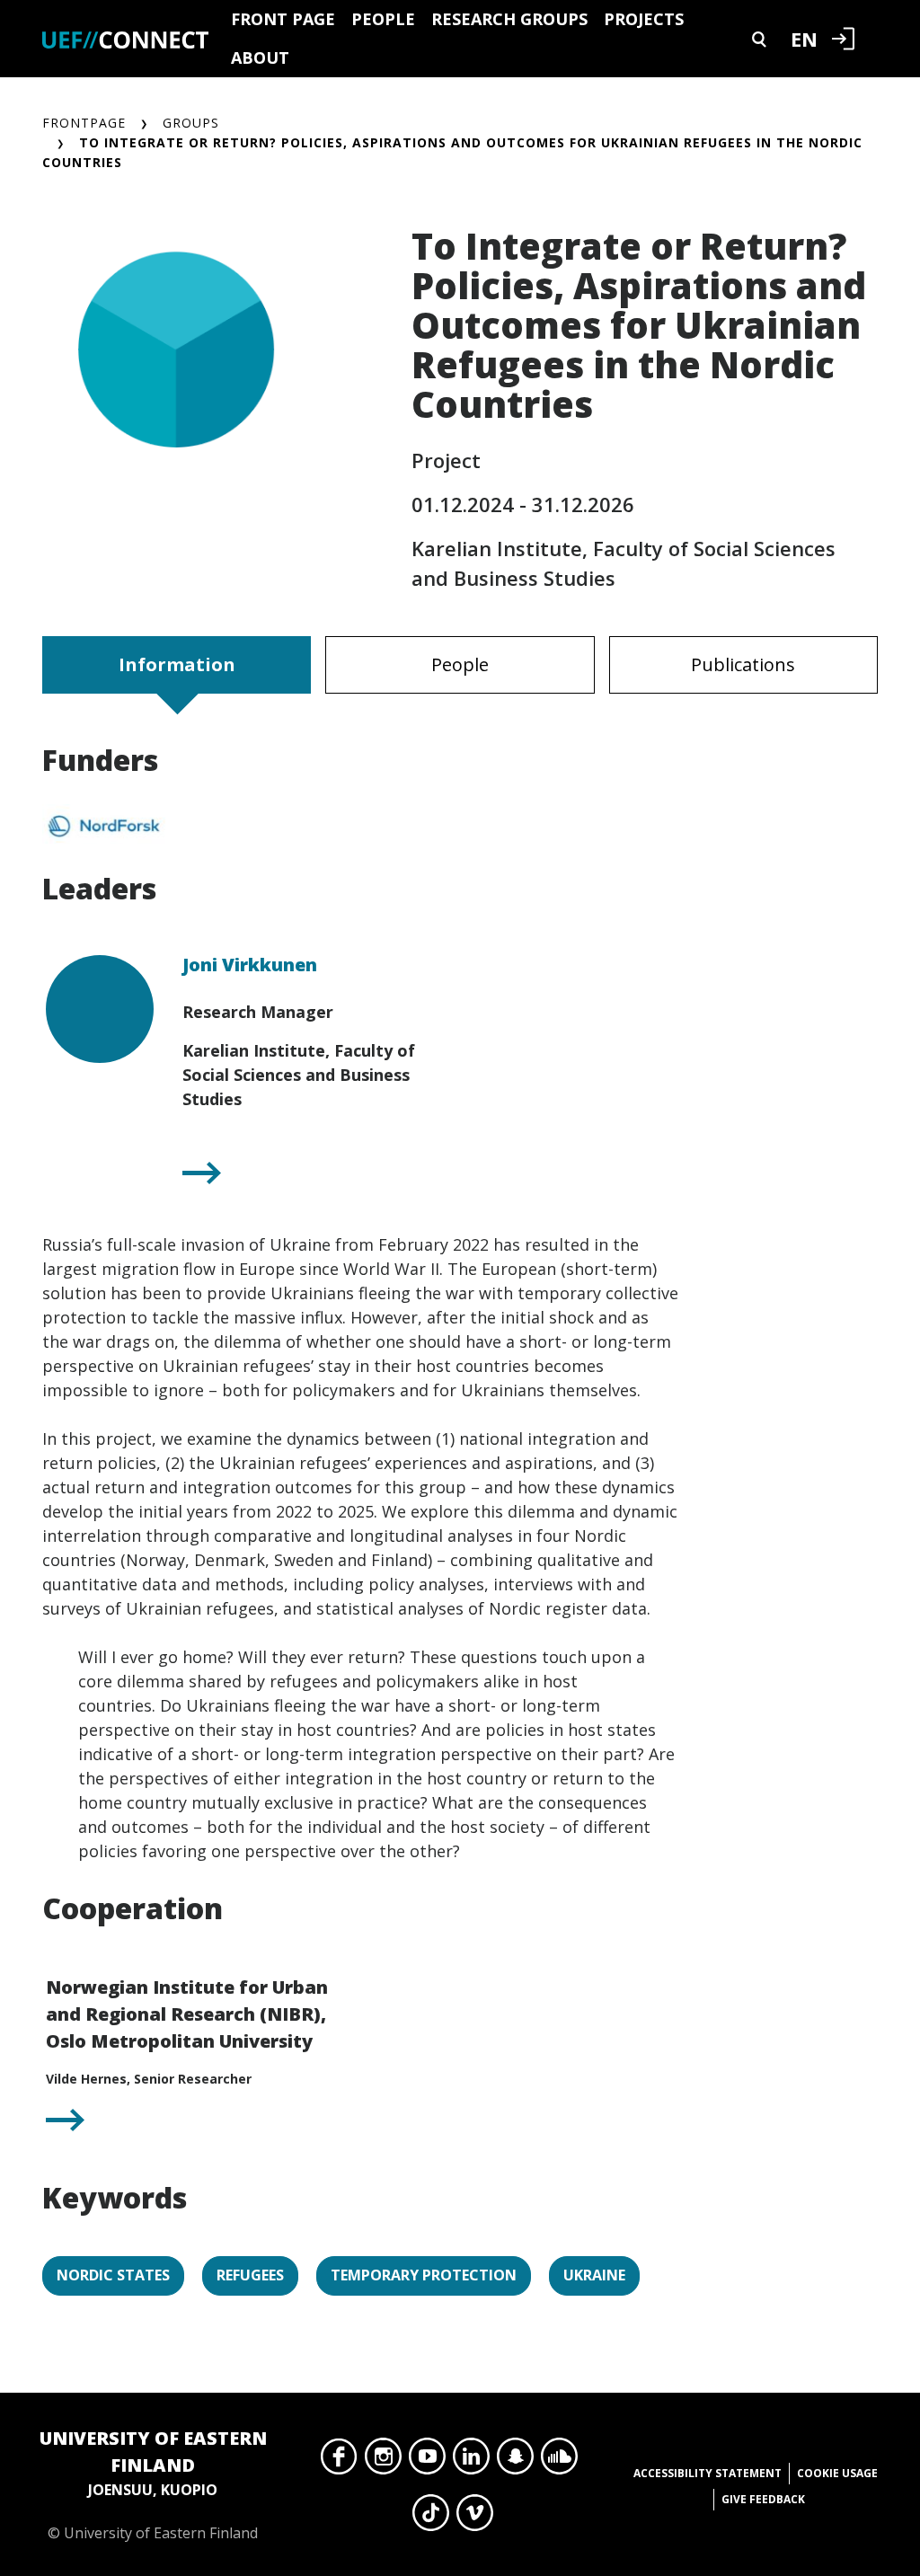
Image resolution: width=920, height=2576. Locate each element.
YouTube (427, 2461)
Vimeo (475, 2518)
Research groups (509, 19)
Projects (644, 19)
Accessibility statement (708, 2473)
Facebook (339, 2461)
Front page (283, 19)
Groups (191, 123)
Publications (743, 664)
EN (804, 39)
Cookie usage (837, 2473)
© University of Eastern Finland (153, 2484)
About (260, 58)
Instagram (383, 2461)
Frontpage (84, 123)
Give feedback (763, 2499)
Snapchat (515, 2461)
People (383, 19)
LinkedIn (471, 2461)
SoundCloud (559, 2461)
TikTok (431, 2518)
